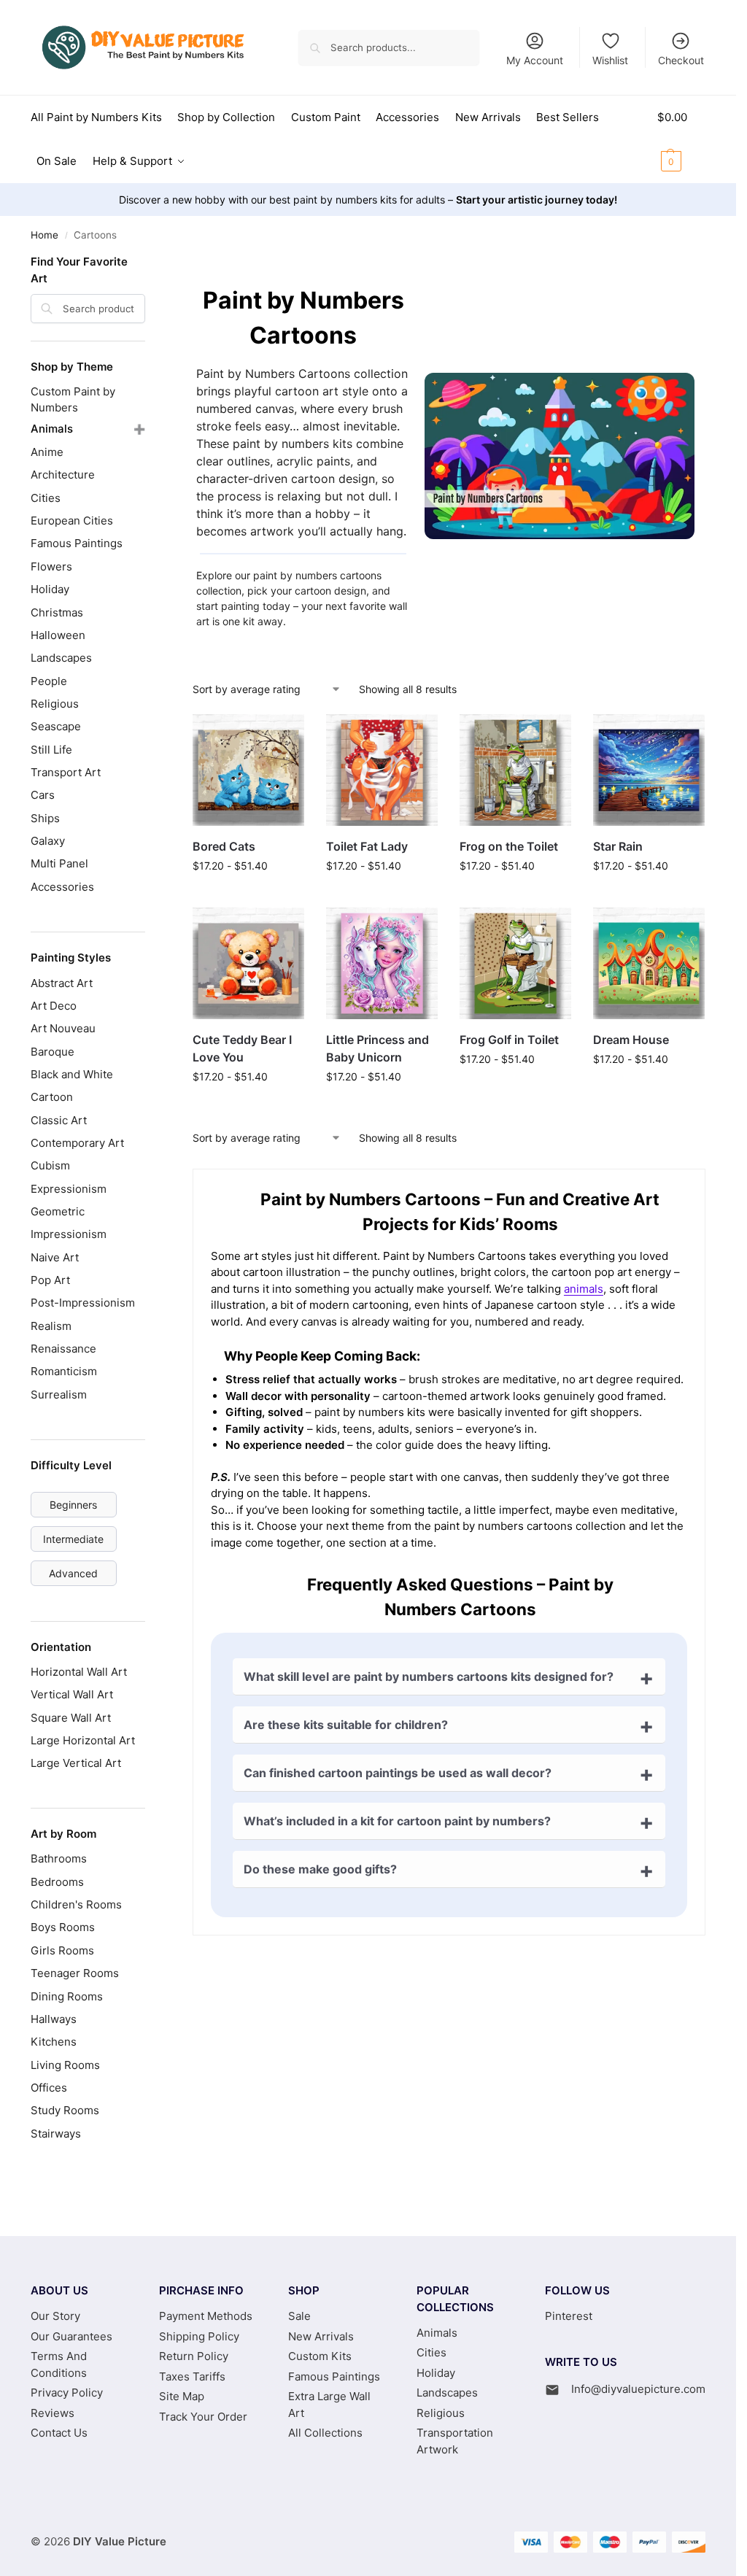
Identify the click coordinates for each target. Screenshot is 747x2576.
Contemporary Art (77, 1143)
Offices (49, 2088)
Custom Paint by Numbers (73, 399)
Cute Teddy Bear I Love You (242, 1048)
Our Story (55, 2316)
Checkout (681, 60)
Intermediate (73, 1539)
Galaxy (48, 841)
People (49, 681)
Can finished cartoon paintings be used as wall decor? (398, 1773)
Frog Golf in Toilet (509, 1040)
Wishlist (610, 60)
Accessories (62, 887)
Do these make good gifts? (320, 1869)
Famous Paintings (77, 543)
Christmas (57, 612)
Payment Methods (206, 2316)
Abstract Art (62, 983)
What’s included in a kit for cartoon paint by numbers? (397, 1821)
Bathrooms (59, 1858)
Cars (43, 795)
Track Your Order (203, 2417)
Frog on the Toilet (509, 846)
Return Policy (194, 2356)
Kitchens (54, 2042)
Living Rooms (65, 2065)
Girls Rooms (62, 1950)
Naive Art (55, 1257)
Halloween (58, 635)
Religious (55, 704)
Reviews (53, 2413)
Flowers (51, 566)
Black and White (72, 1074)
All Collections (325, 2433)
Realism (51, 1326)
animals (584, 1289)
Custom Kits (320, 2356)
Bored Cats (224, 846)
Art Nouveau (63, 1028)
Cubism (50, 1165)
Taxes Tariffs (192, 2376)
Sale (299, 2316)
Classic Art (59, 1120)
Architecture (63, 475)
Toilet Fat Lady (367, 846)
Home (44, 235)
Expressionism (69, 1189)
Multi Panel (59, 863)
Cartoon (52, 1097)
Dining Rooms (67, 1996)
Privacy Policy (67, 2393)
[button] (681, 139)
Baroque (53, 1052)
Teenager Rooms (75, 1973)
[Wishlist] (282, 736)
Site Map (182, 2396)
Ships (45, 818)
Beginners (73, 1505)
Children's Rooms (76, 1904)
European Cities (72, 521)
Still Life (51, 750)
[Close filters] (150, 263)
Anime (47, 452)
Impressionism (69, 1234)
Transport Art (66, 772)
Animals (52, 429)
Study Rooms (65, 2110)
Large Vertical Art (76, 1763)
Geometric (58, 1211)
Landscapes (61, 658)
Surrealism (59, 1395)
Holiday (50, 589)
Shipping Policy (199, 2336)
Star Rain (618, 846)
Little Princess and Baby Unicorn (378, 1048)
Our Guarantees (71, 2336)
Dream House (631, 1040)
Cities (46, 498)
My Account (535, 60)
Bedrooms (57, 1882)
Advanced (73, 1573)
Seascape (56, 726)
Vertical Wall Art (72, 1694)
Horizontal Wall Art (79, 1672)
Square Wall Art (71, 1718)
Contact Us (59, 2433)
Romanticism (64, 1371)
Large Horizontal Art (83, 1740)
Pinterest (569, 2316)
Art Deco (54, 1006)
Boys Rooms (63, 1927)
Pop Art (50, 1280)
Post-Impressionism (83, 1303)
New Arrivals (321, 2336)
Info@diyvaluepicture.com (638, 2389)
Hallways (54, 2019)
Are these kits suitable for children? (346, 1725)
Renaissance (63, 1349)
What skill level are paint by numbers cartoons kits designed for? (429, 1676)
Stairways (56, 2134)
